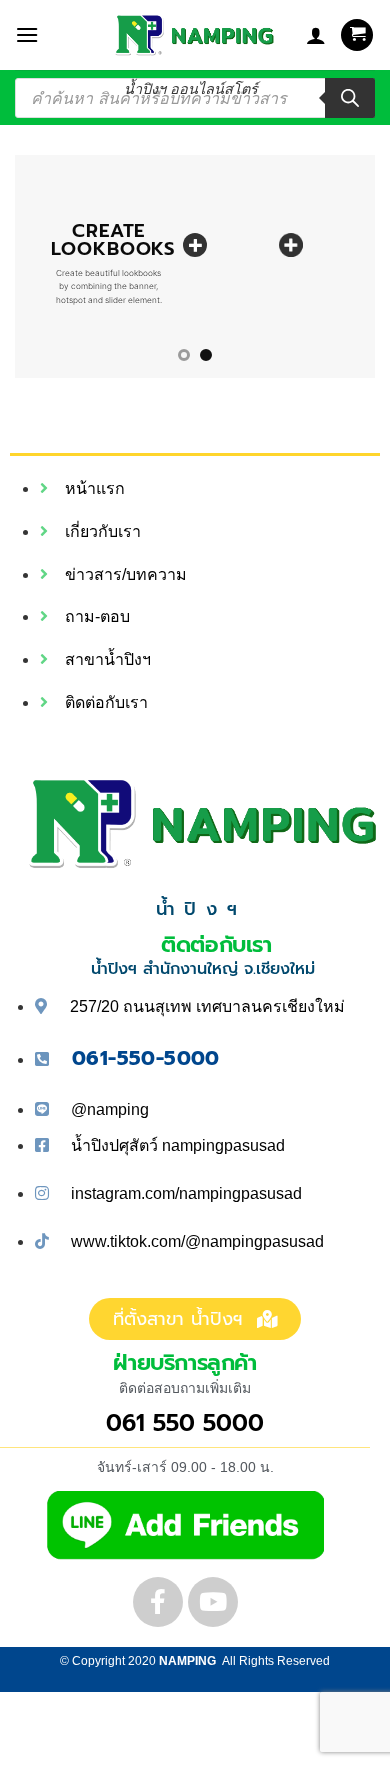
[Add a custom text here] (195, 245)
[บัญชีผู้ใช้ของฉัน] (316, 35)
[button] (27, 34)
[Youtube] (213, 1602)
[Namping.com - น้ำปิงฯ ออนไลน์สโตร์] (191, 35)
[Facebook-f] (158, 1602)
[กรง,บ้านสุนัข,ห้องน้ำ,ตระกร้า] (291, 245)
